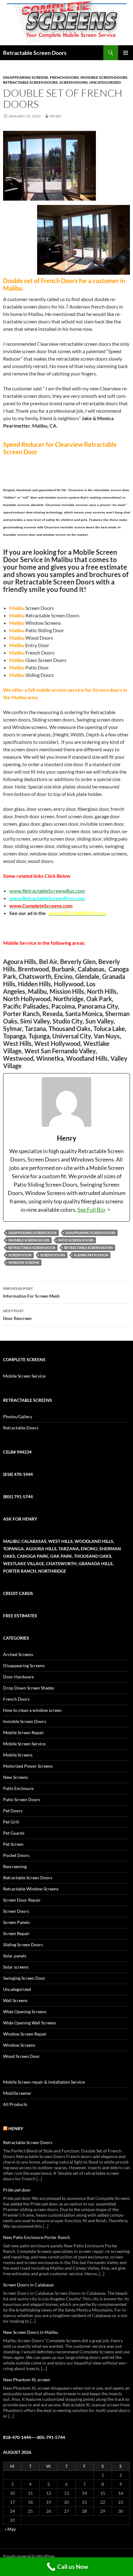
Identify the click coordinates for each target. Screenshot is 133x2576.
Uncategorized (105, 82)
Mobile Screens (18, 1755)
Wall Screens (15, 2000)
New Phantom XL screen (27, 2380)
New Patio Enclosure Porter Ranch (36, 2237)
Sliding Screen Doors (23, 1945)
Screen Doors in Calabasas (28, 2285)
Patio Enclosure (18, 1788)
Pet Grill (11, 1822)
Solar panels (15, 1956)
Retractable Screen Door (32, 1248)
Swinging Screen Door (24, 1978)
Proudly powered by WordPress (29, 2556)
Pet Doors (13, 1811)
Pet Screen (13, 1844)
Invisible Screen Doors (104, 77)
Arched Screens (18, 1654)
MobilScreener (17, 2093)
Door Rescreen (17, 1315)
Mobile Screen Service (24, 1376)
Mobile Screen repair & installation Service (44, 2082)
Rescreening (15, 1866)
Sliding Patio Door (91, 1255)
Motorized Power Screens (28, 1766)
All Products (15, 2104)
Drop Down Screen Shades (29, 1688)
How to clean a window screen (32, 1710)
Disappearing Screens (26, 77)
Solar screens (16, 1967)
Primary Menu (126, 53)
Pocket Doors (16, 1855)
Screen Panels (16, 1922)
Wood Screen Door (21, 2056)
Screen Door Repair (22, 1900)
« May (10, 2529)
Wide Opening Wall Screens (30, 2023)
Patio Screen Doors (76, 1240)
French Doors (64, 77)
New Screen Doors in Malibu (31, 2332)
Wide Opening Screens (25, 2012)
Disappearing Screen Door (32, 1233)
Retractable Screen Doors (35, 53)
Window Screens (24, 1262)
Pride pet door (17, 2190)
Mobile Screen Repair (24, 1732)
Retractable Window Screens (31, 1889)
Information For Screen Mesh (31, 1292)
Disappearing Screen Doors (90, 1233)
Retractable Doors (21, 1428)
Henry (56, 116)
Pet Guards (14, 1833)
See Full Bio (91, 1210)
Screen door (20, 1255)
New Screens (15, 1777)
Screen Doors (74, 82)
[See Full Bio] (109, 1210)
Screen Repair (16, 1933)
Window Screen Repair (25, 2034)
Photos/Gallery (18, 1417)
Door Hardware (18, 1677)
